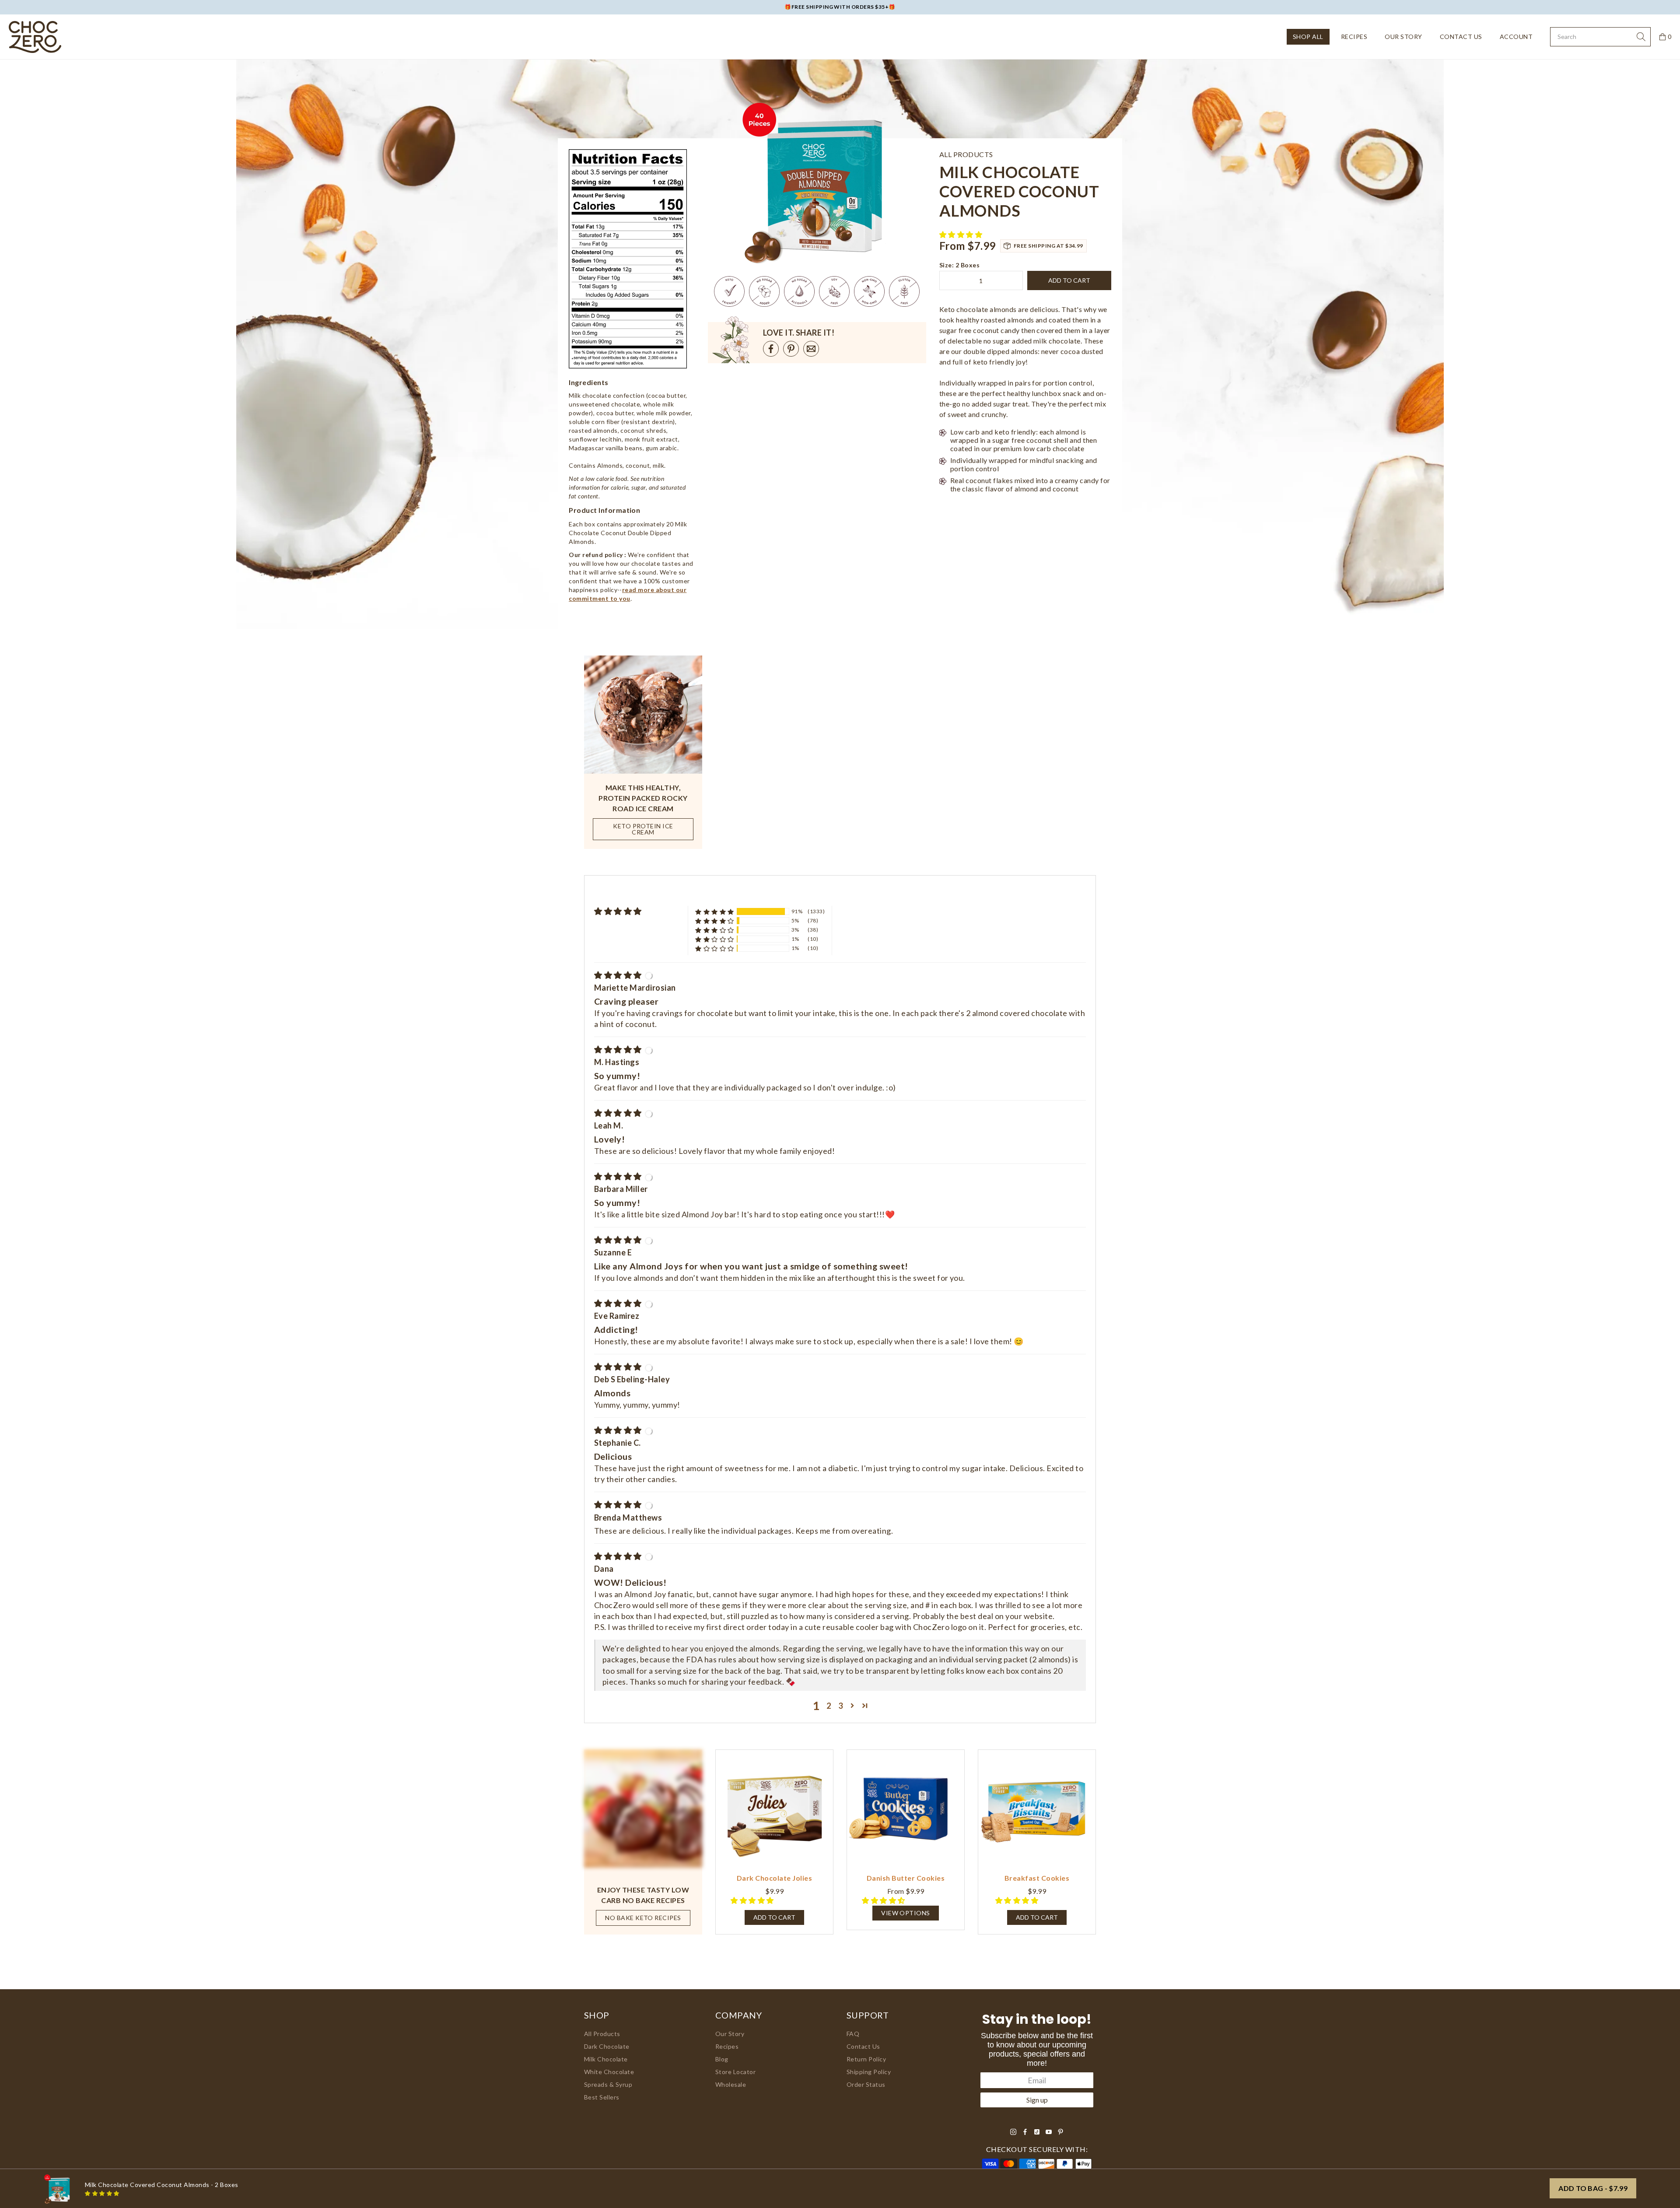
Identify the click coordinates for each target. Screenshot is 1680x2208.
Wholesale (731, 2084)
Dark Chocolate (607, 2046)
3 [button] (841, 1706)
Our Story (1403, 37)
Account (1516, 37)
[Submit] (1641, 37)
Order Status (866, 2084)
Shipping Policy (869, 2072)
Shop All (1308, 37)
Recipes (1354, 37)
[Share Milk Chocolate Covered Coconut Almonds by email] (811, 349)
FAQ (853, 2034)
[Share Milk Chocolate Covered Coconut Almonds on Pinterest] (791, 349)
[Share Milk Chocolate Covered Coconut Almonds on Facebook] (771, 349)
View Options (906, 1913)
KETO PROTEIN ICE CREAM (643, 829)
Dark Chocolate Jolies (774, 1878)
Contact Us (1461, 37)
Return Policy (866, 2059)
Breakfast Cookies (1037, 1878)
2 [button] (829, 1706)
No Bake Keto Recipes (643, 1918)
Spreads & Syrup (608, 2084)
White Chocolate (609, 2072)
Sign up (1037, 2100)
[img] (619, 975)
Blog (722, 2059)
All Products (602, 2034)
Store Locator (735, 2072)
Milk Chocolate (606, 2059)
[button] (962, 234)
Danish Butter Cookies (906, 1878)
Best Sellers (602, 2097)
